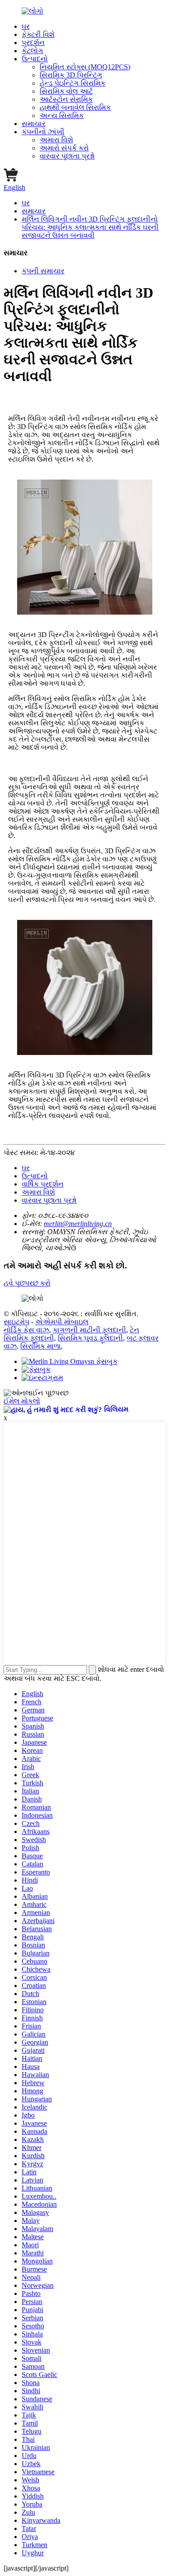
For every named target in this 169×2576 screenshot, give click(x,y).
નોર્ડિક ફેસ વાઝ (26, 1330)
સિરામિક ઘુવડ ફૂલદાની (90, 1338)
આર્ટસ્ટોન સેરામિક (66, 99)
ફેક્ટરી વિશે (38, 34)
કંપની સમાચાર (43, 271)
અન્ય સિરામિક (62, 115)
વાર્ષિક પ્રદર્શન (43, 1184)
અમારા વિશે (56, 140)
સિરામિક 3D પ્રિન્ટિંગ (71, 75)
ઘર (26, 26)
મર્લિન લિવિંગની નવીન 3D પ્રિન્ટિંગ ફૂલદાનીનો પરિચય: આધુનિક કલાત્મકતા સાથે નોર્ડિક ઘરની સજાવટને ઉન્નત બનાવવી (90, 227)
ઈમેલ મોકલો (22, 1401)
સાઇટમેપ (16, 1322)
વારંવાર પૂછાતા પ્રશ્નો (67, 156)
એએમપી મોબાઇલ (62, 1322)
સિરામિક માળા (41, 1346)
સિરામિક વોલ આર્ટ (66, 91)
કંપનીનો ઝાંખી (43, 132)
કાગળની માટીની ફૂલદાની (89, 1330)
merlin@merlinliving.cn (78, 1224)
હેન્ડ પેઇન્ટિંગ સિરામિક (73, 83)
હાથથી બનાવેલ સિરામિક (75, 107)
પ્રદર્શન (33, 43)
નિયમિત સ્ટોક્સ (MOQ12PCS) (85, 67)
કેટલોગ (32, 51)
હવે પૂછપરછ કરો (27, 1283)
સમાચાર (34, 124)
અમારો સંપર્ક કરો (64, 148)
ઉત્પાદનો (35, 59)
